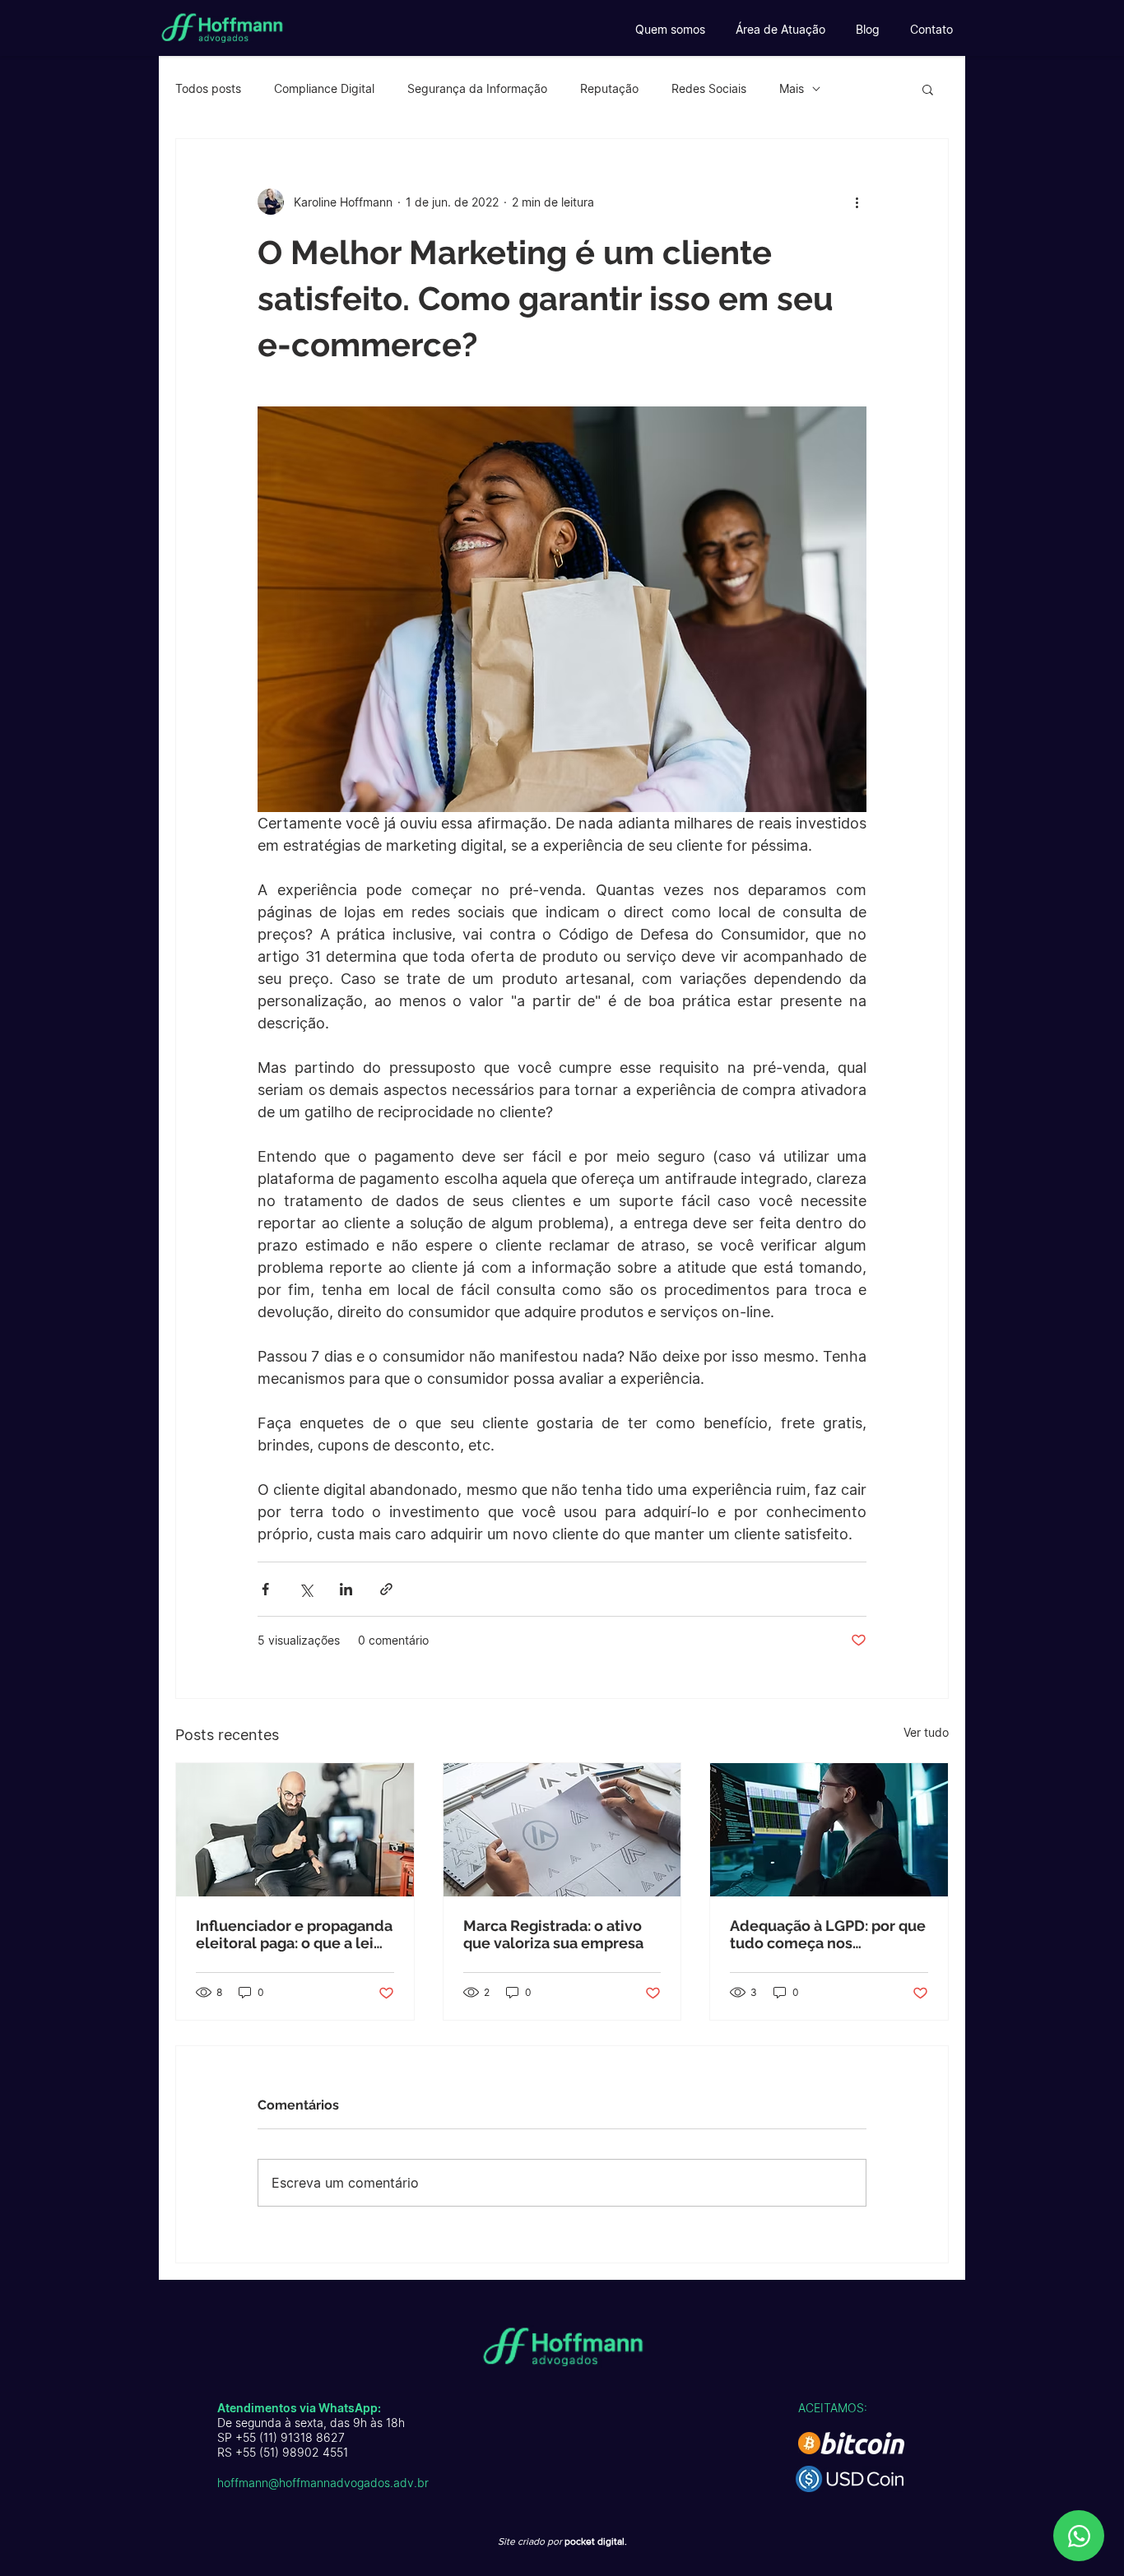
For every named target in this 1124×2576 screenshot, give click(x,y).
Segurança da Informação (477, 88)
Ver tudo (926, 1732)
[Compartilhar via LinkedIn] (346, 1589)
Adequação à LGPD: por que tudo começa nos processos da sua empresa (828, 1934)
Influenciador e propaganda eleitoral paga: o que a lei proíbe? (294, 1934)
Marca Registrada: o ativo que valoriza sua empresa (553, 1934)
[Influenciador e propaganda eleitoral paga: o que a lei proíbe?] (295, 1830)
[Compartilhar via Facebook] (265, 1589)
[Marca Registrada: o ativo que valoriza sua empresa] (562, 1830)
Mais (792, 88)
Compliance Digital (324, 88)
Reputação (609, 88)
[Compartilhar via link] (386, 1589)
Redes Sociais (709, 88)
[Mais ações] (857, 202)
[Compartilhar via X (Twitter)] (306, 1589)
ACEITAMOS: (833, 2408)
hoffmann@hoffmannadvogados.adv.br (323, 2483)
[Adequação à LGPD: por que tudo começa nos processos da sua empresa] (829, 1830)
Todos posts (208, 88)
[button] (928, 89)
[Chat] (1079, 2536)
